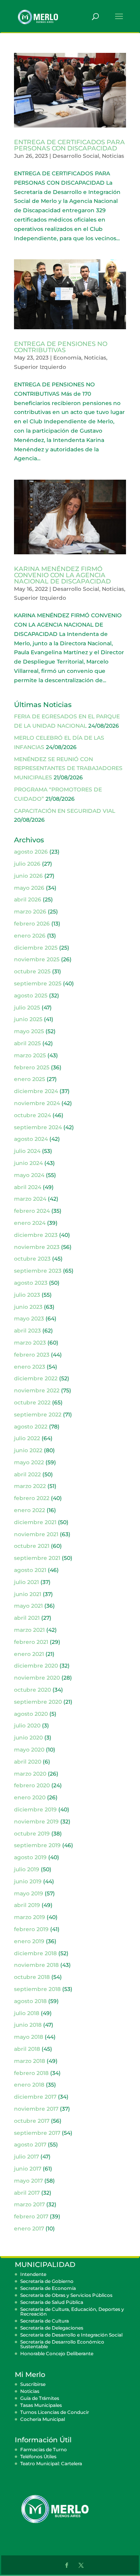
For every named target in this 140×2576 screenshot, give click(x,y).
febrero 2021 (31, 1642)
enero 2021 (29, 1654)
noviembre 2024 (37, 1103)
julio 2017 (26, 2157)
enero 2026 (30, 936)
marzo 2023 (30, 1343)
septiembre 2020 (38, 1702)
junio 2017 (28, 2169)
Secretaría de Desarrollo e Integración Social (71, 2335)
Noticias (113, 156)
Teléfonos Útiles (38, 2456)
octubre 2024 (32, 1115)
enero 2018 (29, 2085)
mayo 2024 (29, 1175)
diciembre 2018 (35, 1953)
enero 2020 (30, 1797)
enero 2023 (30, 1367)
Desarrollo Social (76, 156)
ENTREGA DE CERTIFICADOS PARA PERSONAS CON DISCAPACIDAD (69, 145)
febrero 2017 (31, 2216)
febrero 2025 (32, 1067)
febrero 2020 (32, 1785)
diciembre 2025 (36, 948)
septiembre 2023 (38, 1271)
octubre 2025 (32, 971)
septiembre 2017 (37, 2133)
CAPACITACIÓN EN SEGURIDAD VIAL (65, 811)
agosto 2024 (31, 1139)
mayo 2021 (28, 1606)
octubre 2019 (32, 1834)
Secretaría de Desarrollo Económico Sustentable (62, 2344)
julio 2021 (26, 1582)
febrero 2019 (31, 1929)
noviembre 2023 (37, 1247)
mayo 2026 (29, 888)
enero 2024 (30, 1223)
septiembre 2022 (38, 1415)
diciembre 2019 (35, 1809)
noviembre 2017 (36, 2109)
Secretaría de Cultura (45, 2321)
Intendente (33, 2274)
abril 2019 (27, 1905)
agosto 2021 (30, 1570)
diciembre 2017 (35, 2097)
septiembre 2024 (38, 1127)
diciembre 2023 (36, 1235)
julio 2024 (27, 1151)
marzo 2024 (30, 1199)
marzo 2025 (30, 1055)
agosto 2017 (30, 2145)
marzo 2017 (29, 2204)
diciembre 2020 (36, 1666)
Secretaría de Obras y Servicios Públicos (66, 2295)
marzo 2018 (30, 2061)
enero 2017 (29, 2228)
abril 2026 (28, 899)
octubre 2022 (32, 1402)
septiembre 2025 (38, 983)
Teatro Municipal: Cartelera (51, 2463)
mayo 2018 (29, 2037)
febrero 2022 (32, 1498)
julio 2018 (27, 2013)
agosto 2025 (31, 995)
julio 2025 (27, 1008)
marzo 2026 (30, 912)
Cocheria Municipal (43, 2419)
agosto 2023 (31, 1283)
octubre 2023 (32, 1259)
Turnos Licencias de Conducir (55, 2412)
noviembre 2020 (37, 1678)
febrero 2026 (32, 924)
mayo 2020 (29, 1750)
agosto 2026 (31, 852)
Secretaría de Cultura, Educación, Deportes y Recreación (72, 2311)
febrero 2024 (32, 1211)
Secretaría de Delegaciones (52, 2328)
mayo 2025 (29, 1031)
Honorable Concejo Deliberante (57, 2353)
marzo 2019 (30, 1917)
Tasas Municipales (41, 2405)
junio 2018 (28, 2025)
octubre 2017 (32, 2121)
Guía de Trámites (40, 2398)
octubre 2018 (32, 1977)
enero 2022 (30, 1510)
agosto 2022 (31, 1427)
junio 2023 (28, 1307)
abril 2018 (27, 2049)
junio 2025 (28, 1019)
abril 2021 (27, 1618)
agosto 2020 (31, 1714)
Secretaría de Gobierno (47, 2281)
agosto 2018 (30, 2001)
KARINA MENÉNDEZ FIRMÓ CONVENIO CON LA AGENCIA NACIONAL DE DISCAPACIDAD (62, 575)
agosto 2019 (30, 1857)
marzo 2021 (29, 1630)
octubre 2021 (32, 1546)
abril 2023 (27, 1331)
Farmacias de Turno (44, 2449)
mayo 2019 (29, 1893)
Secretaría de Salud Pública (52, 2302)
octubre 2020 (32, 1690)
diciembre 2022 (36, 1378)
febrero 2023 (32, 1355)
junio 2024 (28, 1163)
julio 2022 (27, 1438)
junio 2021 (28, 1594)
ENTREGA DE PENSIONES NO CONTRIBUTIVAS (61, 347)
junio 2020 (28, 1738)
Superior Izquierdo (40, 367)
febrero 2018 (31, 2073)
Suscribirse (33, 2384)
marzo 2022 (30, 1486)
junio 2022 (28, 1450)
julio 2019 (27, 1869)
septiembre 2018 (37, 1989)
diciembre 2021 (35, 1522)
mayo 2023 (29, 1319)
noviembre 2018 (36, 1965)
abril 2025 (27, 1043)
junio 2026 (28, 876)
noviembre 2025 (37, 959)
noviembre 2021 (36, 1534)
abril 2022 (27, 1474)
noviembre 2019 (36, 1822)
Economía (67, 358)
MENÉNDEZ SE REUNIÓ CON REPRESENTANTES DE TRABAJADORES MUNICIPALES (68, 768)
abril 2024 (28, 1187)
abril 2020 (28, 1762)
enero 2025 (30, 1079)
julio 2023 (27, 1295)
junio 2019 (28, 1881)
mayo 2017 (28, 2181)
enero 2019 (29, 1941)
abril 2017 (27, 2193)
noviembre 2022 (37, 1390)
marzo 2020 (30, 1774)
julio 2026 (27, 864)
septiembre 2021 (37, 1558)
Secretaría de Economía (48, 2288)
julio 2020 (27, 1725)
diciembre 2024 (36, 1091)
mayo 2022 (29, 1462)
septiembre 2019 (37, 1845)
